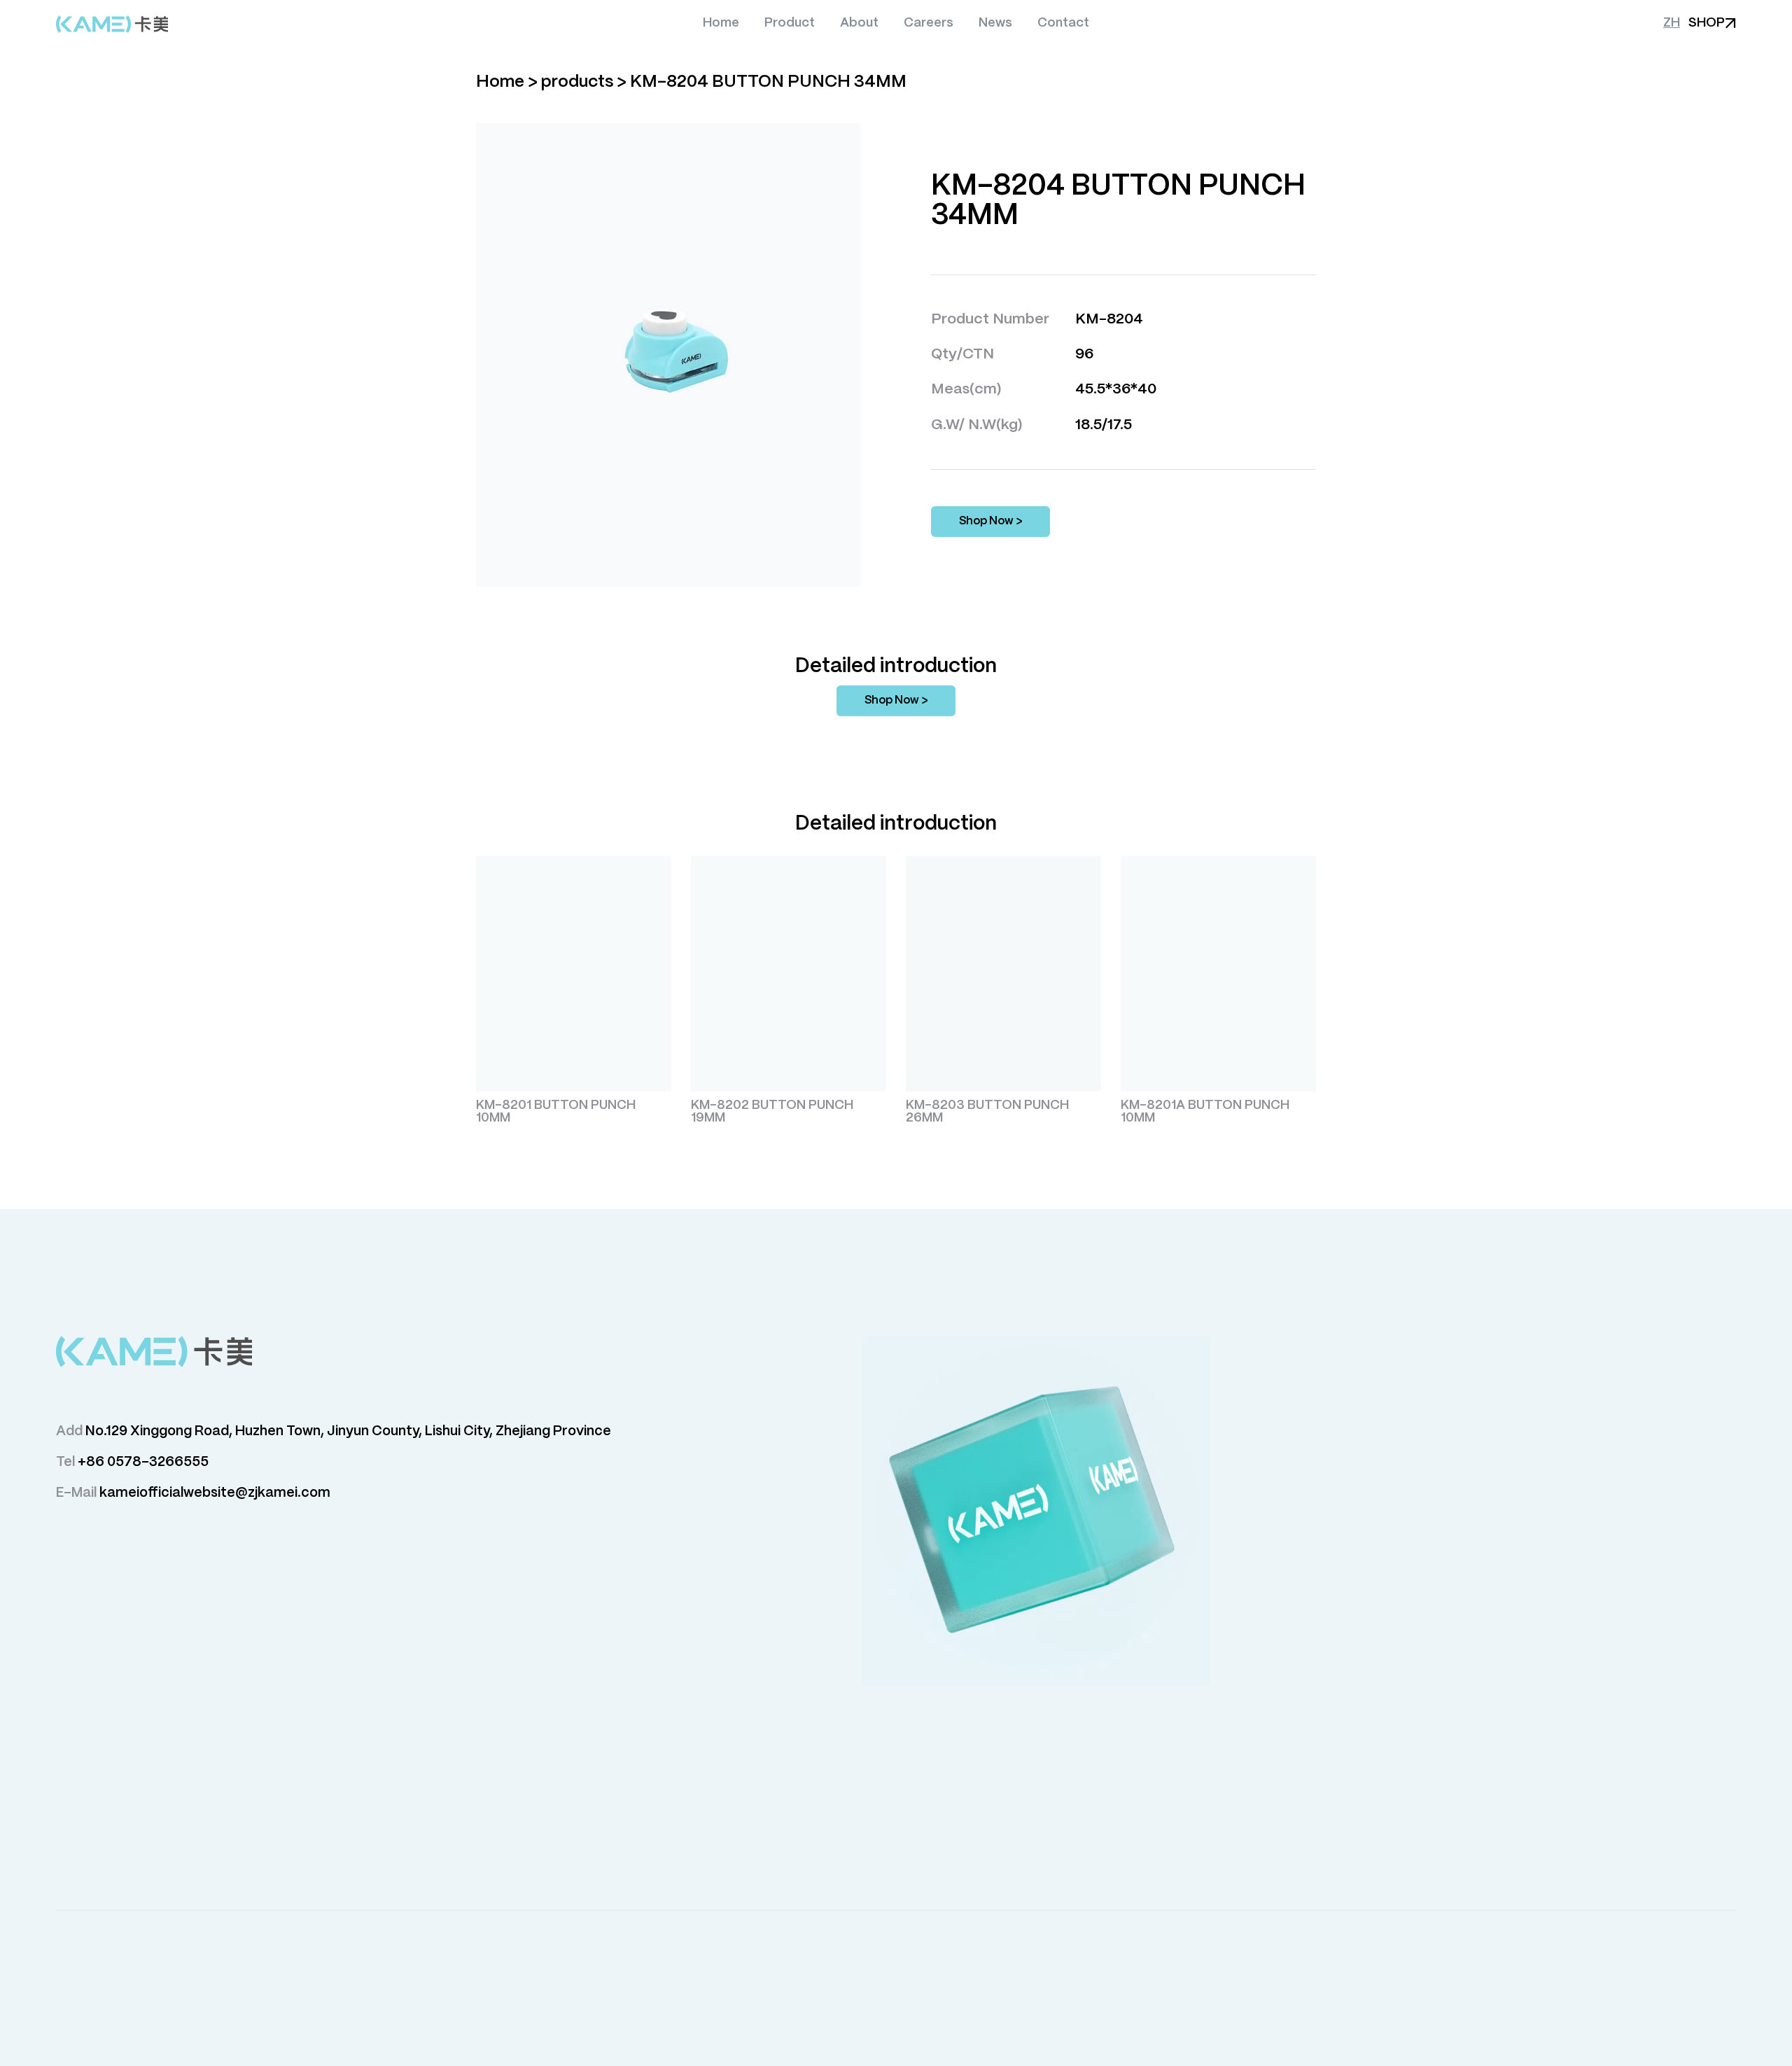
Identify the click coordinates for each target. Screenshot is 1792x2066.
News (995, 23)
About (859, 23)
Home (721, 23)
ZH (1672, 23)
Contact (1063, 23)
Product (790, 23)
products (577, 82)
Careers (929, 23)
